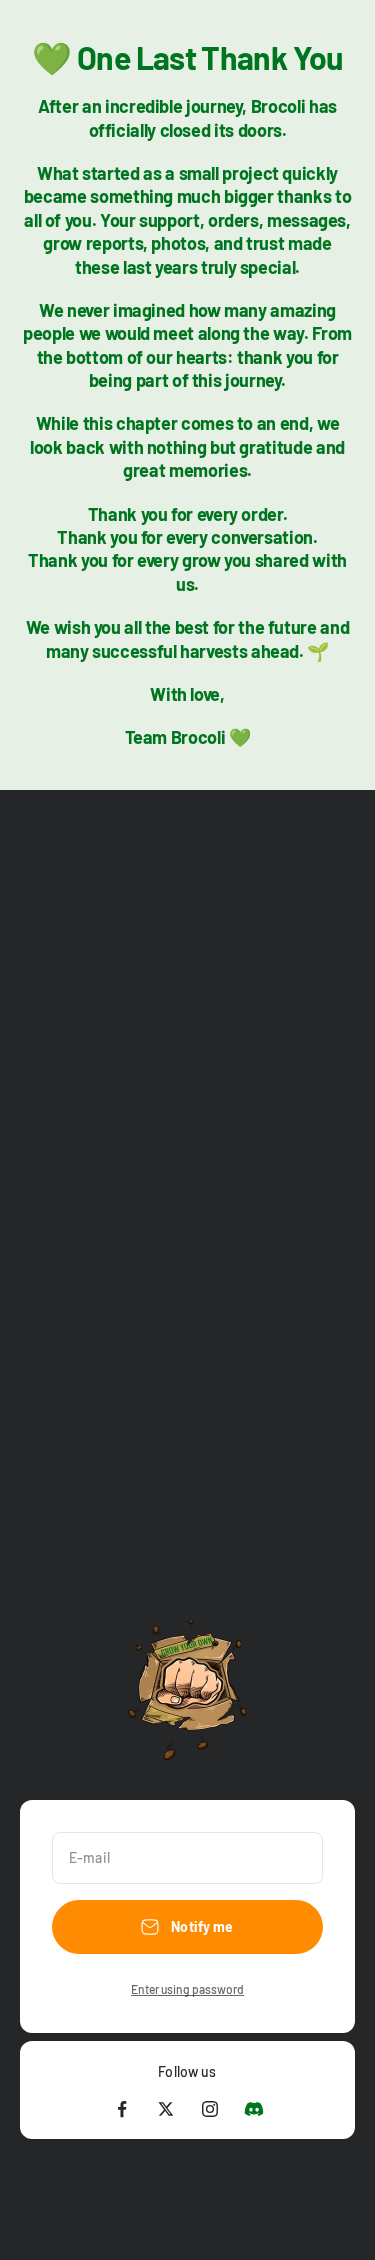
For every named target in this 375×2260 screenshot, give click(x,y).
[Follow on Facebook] (122, 2109)
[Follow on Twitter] (166, 2109)
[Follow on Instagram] (210, 2109)
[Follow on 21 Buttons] (254, 2109)
